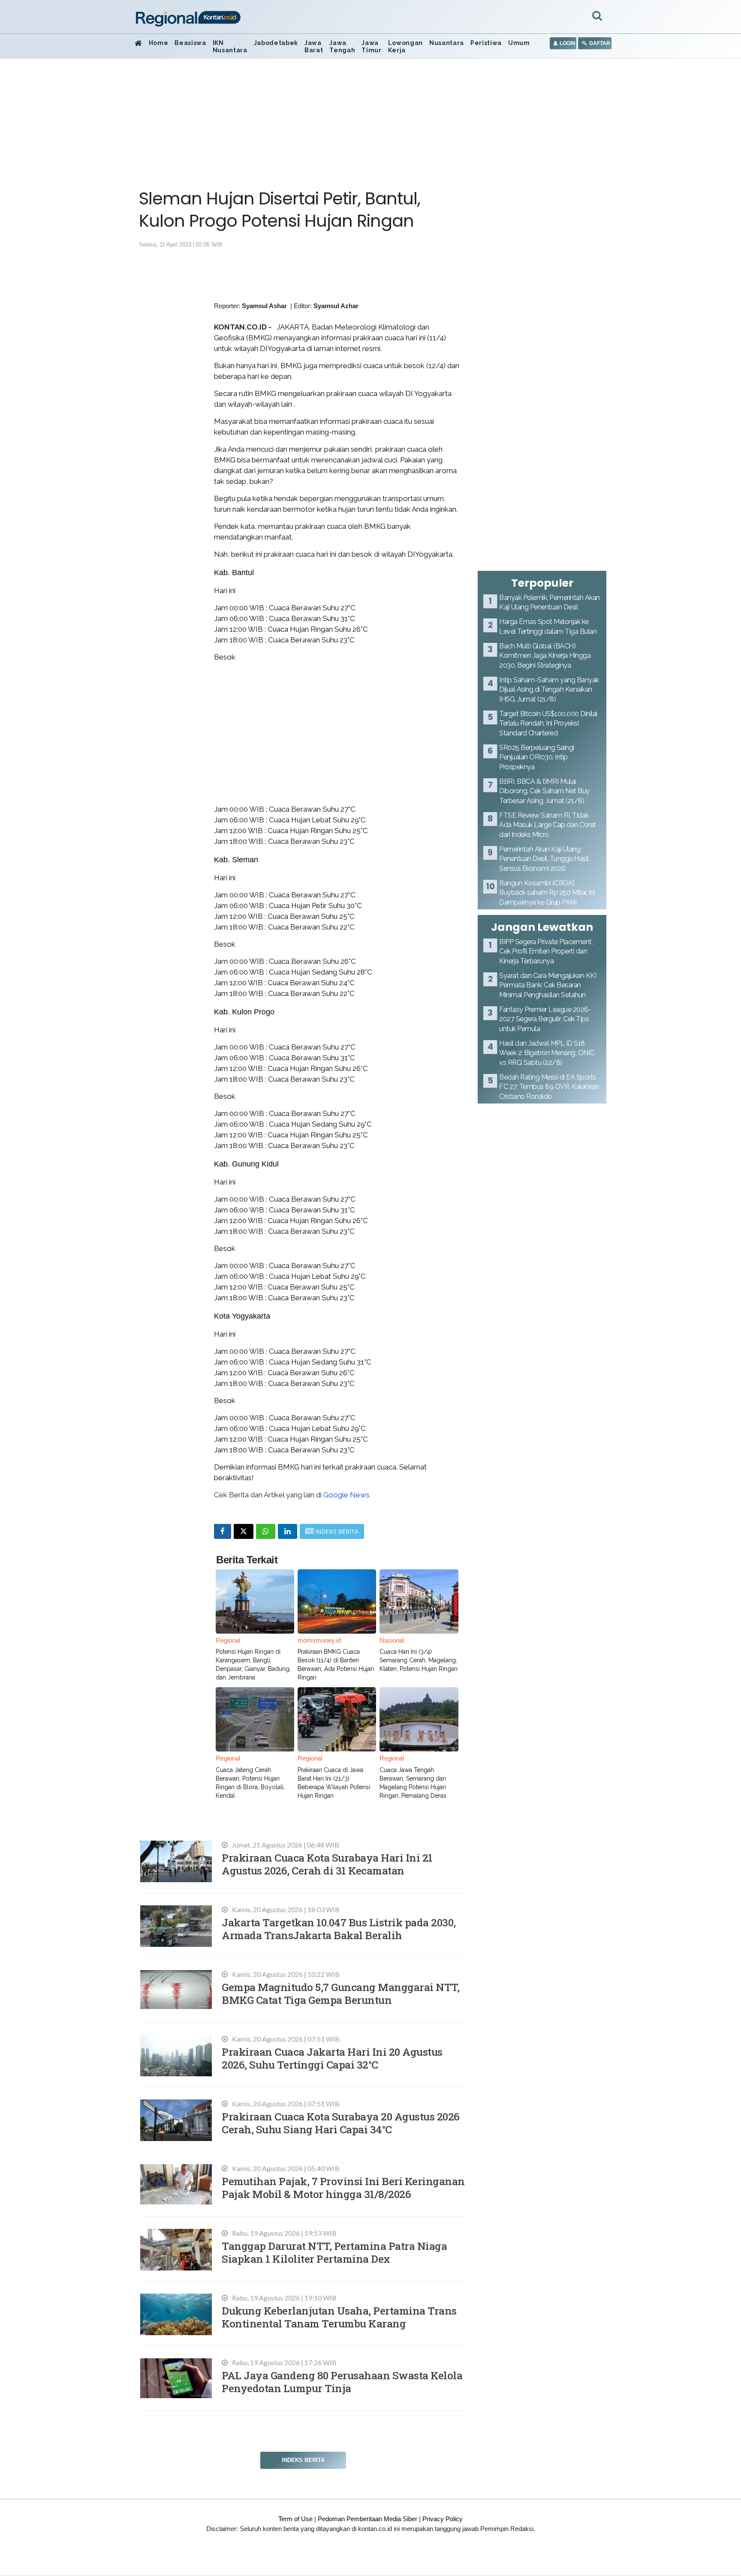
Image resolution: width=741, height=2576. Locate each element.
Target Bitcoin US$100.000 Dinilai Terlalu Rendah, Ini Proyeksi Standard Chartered (548, 723)
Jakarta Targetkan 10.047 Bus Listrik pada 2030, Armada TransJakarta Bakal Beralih (339, 1929)
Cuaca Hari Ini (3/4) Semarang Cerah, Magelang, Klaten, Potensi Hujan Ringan (419, 1660)
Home (159, 43)
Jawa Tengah (342, 46)
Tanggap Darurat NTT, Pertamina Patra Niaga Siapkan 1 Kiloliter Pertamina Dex (334, 2252)
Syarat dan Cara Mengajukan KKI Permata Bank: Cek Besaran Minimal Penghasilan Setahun (548, 985)
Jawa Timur (371, 46)
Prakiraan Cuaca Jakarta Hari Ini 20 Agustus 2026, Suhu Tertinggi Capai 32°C (332, 2058)
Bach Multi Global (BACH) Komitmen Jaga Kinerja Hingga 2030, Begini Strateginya (545, 656)
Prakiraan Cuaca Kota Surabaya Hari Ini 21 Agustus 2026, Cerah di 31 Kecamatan (327, 1864)
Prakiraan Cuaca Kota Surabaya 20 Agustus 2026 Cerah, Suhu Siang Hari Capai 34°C (341, 2123)
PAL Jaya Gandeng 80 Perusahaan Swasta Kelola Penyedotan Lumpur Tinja (342, 2382)
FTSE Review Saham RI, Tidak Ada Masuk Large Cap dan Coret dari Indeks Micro (548, 825)
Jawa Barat (314, 46)
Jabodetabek (276, 43)
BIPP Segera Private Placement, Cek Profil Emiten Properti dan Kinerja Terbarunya (546, 951)
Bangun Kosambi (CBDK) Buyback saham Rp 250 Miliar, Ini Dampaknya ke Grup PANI (547, 893)
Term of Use (295, 2519)
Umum (519, 43)
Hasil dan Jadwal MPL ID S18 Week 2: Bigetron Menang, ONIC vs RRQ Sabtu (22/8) (547, 1053)
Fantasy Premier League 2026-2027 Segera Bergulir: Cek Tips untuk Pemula (545, 1019)
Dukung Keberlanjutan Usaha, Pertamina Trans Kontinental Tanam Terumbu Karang (339, 2317)
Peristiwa (486, 43)
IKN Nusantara (230, 46)
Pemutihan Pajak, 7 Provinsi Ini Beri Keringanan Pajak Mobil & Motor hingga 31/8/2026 (343, 2188)
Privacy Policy (443, 2519)
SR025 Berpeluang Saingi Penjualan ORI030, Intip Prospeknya (537, 757)
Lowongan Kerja (405, 46)
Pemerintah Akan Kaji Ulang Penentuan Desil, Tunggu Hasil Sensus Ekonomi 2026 (544, 859)
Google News (346, 1495)
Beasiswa (190, 43)
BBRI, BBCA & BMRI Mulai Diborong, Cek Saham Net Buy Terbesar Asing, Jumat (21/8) (544, 791)
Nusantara (447, 43)
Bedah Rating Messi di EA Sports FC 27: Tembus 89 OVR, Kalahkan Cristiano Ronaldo (549, 1087)
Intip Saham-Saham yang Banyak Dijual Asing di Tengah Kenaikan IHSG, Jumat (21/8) (549, 690)
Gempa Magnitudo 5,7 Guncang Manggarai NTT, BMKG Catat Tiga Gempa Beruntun (340, 1993)
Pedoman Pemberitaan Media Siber (367, 2519)
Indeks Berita (303, 2460)
